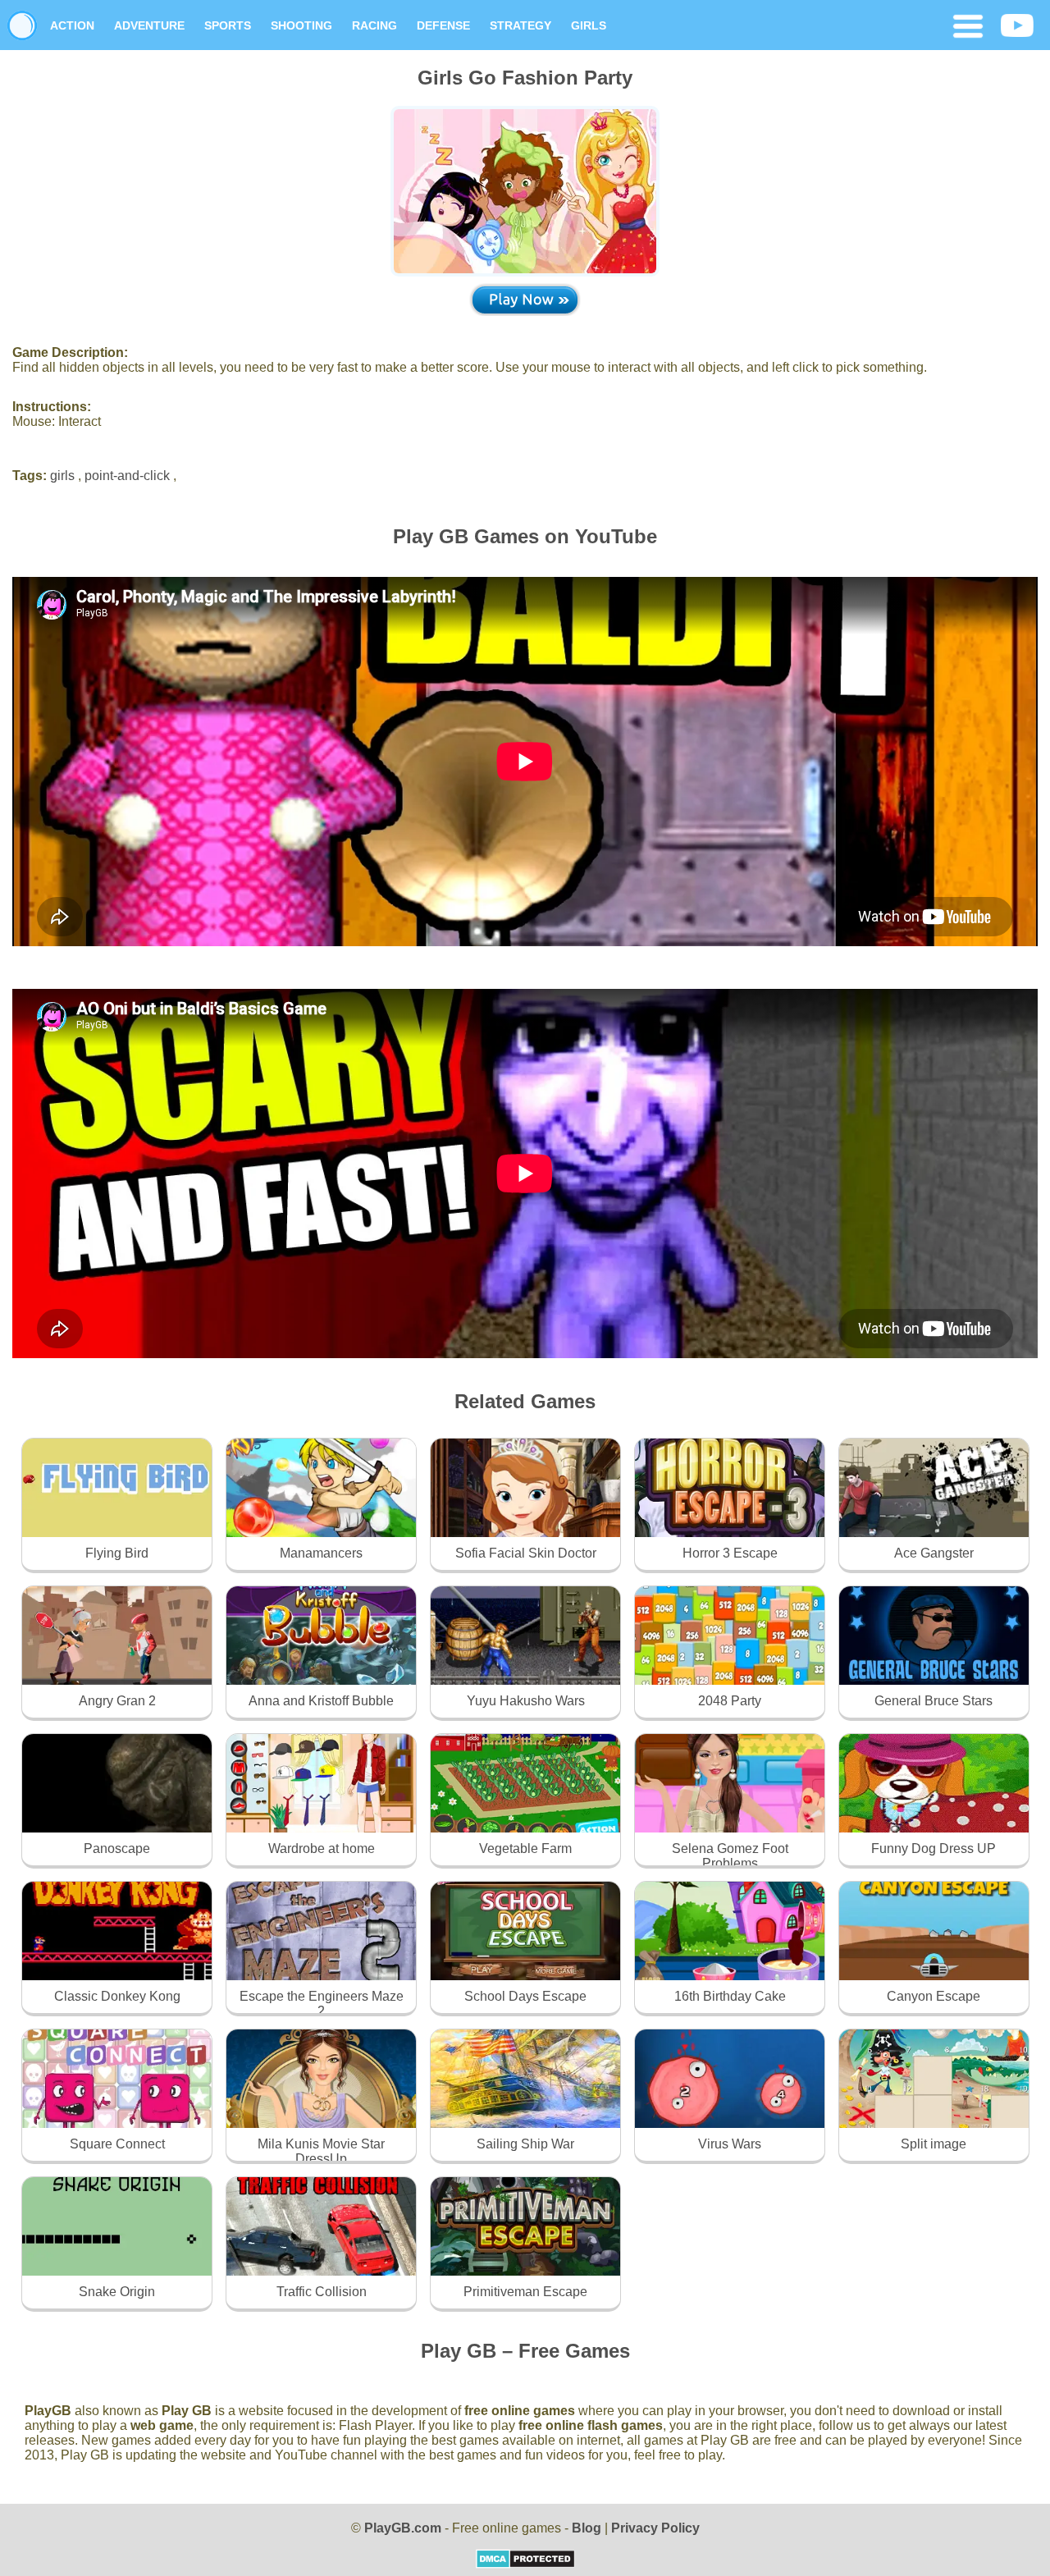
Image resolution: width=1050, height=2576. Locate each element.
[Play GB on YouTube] (1017, 27)
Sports (228, 25)
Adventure (149, 25)
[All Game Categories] (968, 28)
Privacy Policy (655, 2528)
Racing (374, 25)
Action (72, 25)
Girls (589, 25)
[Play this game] (525, 299)
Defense (443, 25)
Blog (587, 2528)
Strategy (520, 25)
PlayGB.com (403, 2528)
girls (62, 476)
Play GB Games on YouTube (525, 536)
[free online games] (22, 25)
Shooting (301, 25)
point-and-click (127, 476)
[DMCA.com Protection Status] (525, 2564)
